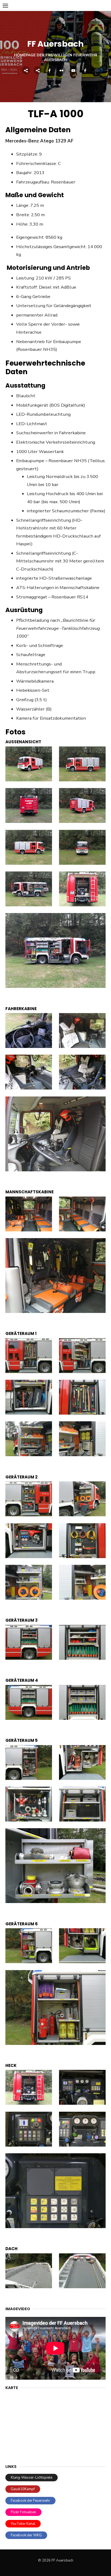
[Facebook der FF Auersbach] (50, 70)
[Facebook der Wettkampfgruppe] (85, 70)
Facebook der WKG (26, 2535)
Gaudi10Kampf (23, 2489)
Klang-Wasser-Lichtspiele (32, 2478)
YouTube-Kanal (23, 2524)
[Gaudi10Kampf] (38, 70)
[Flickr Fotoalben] (61, 70)
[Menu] (5, 5)
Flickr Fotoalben (23, 2512)
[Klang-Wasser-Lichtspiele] (26, 70)
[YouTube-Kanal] (73, 70)
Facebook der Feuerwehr (30, 2501)
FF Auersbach (55, 44)
